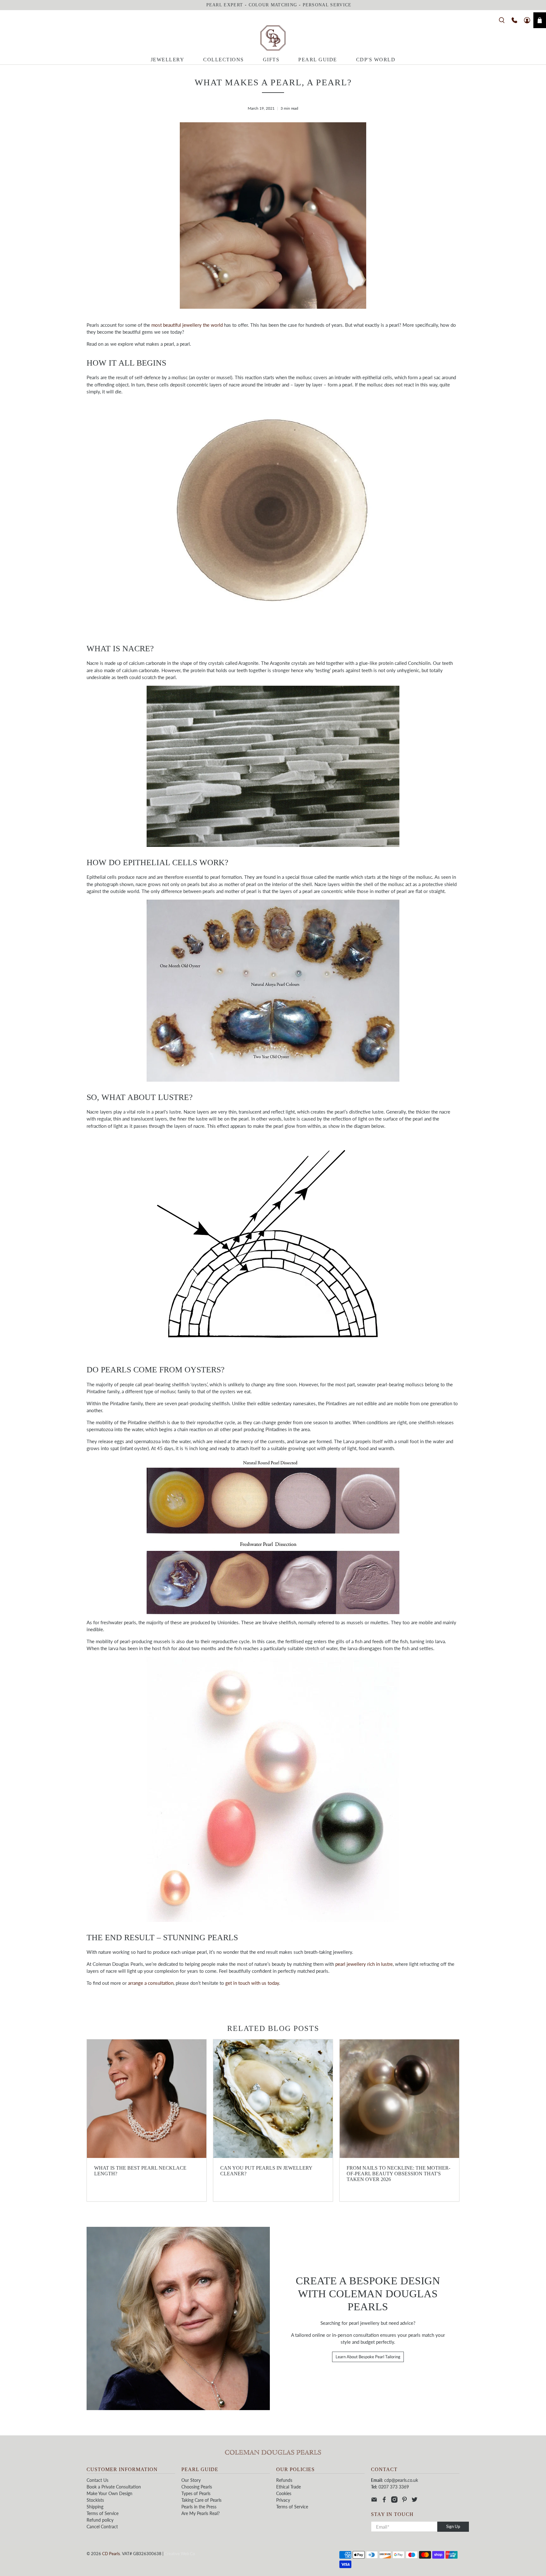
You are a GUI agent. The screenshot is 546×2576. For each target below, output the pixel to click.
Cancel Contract (102, 2527)
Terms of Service (103, 2513)
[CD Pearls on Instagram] (394, 2501)
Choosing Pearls (197, 2487)
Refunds (284, 2480)
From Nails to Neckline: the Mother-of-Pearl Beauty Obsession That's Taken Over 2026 (398, 2174)
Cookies (284, 2493)
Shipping (95, 2507)
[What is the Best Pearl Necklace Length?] (147, 2099)
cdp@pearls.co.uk (401, 2480)
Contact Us (97, 2480)
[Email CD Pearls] (374, 2501)
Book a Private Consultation (114, 2487)
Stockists (95, 2500)
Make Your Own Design (109, 2493)
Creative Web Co (180, 2554)
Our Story (191, 2480)
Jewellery (168, 60)
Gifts (271, 60)
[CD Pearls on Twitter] (415, 2501)
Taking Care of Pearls (201, 2500)
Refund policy (100, 2520)
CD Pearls (111, 2554)
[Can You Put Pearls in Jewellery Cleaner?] (273, 2099)
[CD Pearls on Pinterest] (404, 2501)
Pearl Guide (318, 60)
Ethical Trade (288, 2487)
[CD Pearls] (273, 38)
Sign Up (453, 2526)
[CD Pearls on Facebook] (384, 2501)
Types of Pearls (196, 2493)
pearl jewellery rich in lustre (364, 1964)
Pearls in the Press (199, 2507)
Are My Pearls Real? (200, 2513)
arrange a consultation (151, 1983)
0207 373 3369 (394, 2487)
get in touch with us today (252, 1983)
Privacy (283, 2500)
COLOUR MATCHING (273, 5)
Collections (224, 60)
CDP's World (376, 60)
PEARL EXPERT (225, 5)
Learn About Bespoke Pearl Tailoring (368, 2357)
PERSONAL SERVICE (327, 5)
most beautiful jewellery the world (187, 325)
